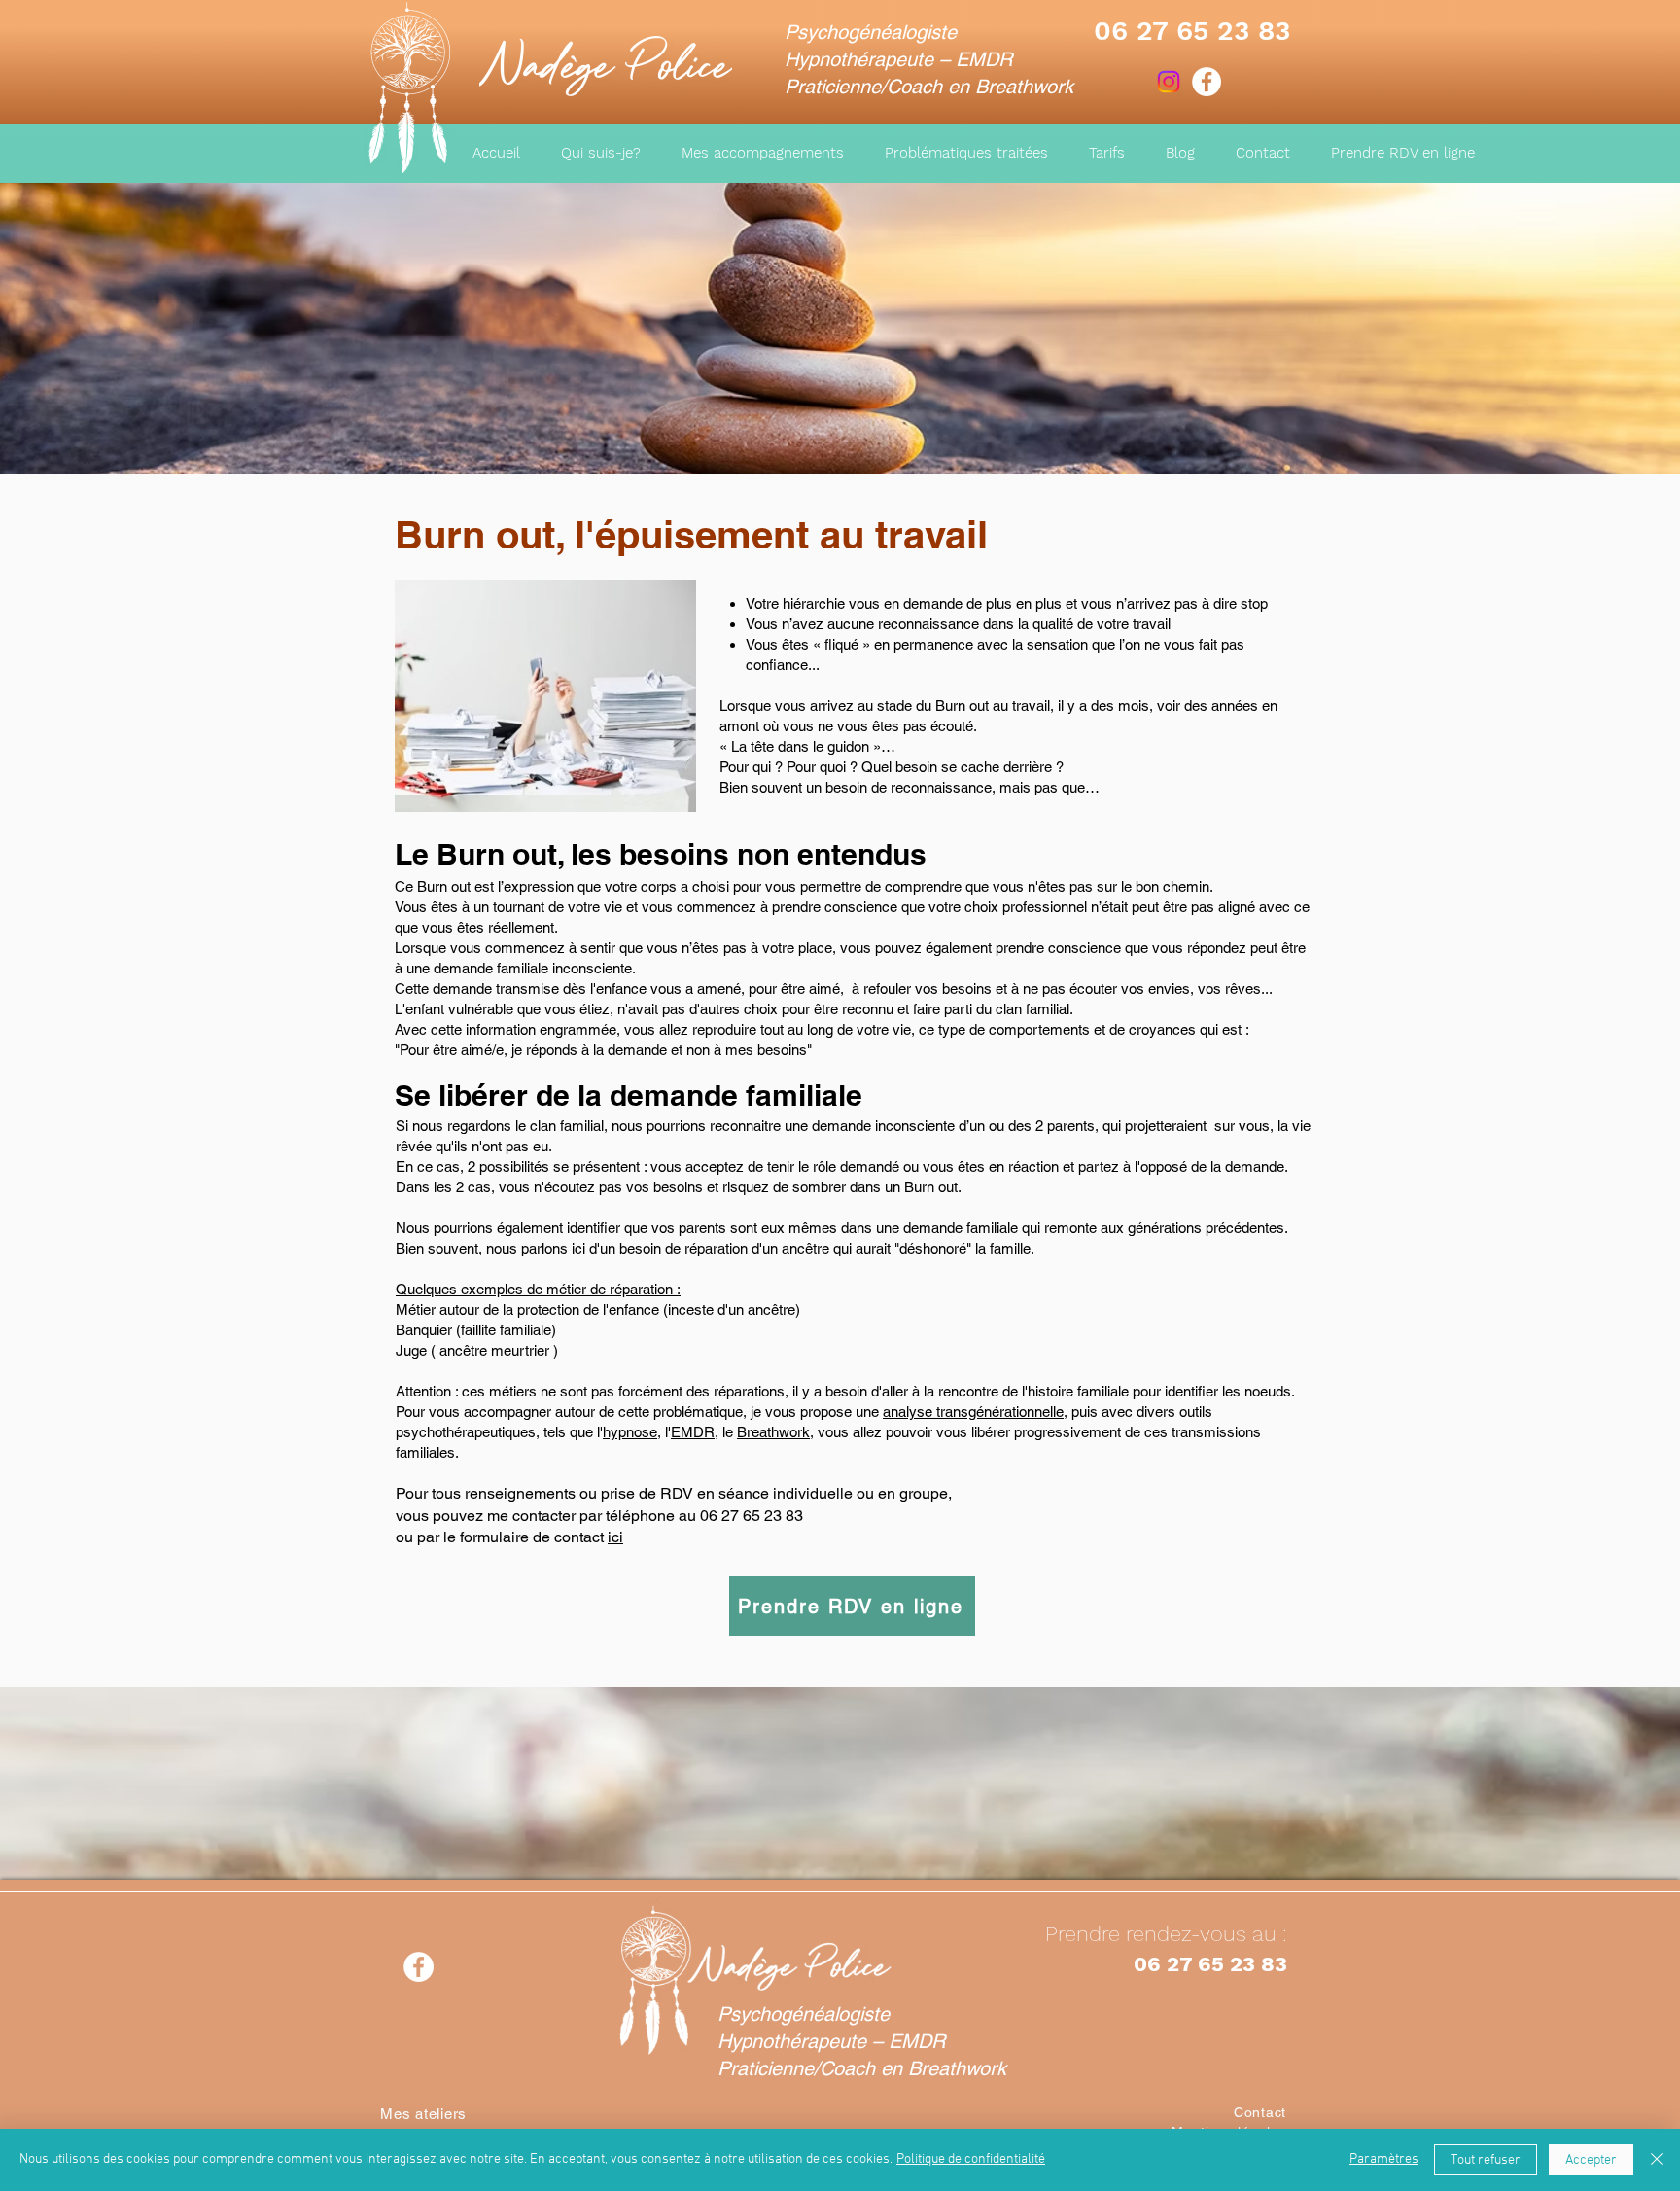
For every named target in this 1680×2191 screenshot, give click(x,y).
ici (615, 1537)
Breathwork (773, 1432)
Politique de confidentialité (971, 2159)
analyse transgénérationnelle (973, 1412)
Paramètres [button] (1384, 2159)
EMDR (693, 1432)
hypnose (630, 1432)
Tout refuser (1486, 2160)
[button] (966, 153)
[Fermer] (1657, 2160)
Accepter (1591, 2160)
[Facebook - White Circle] (1207, 82)
